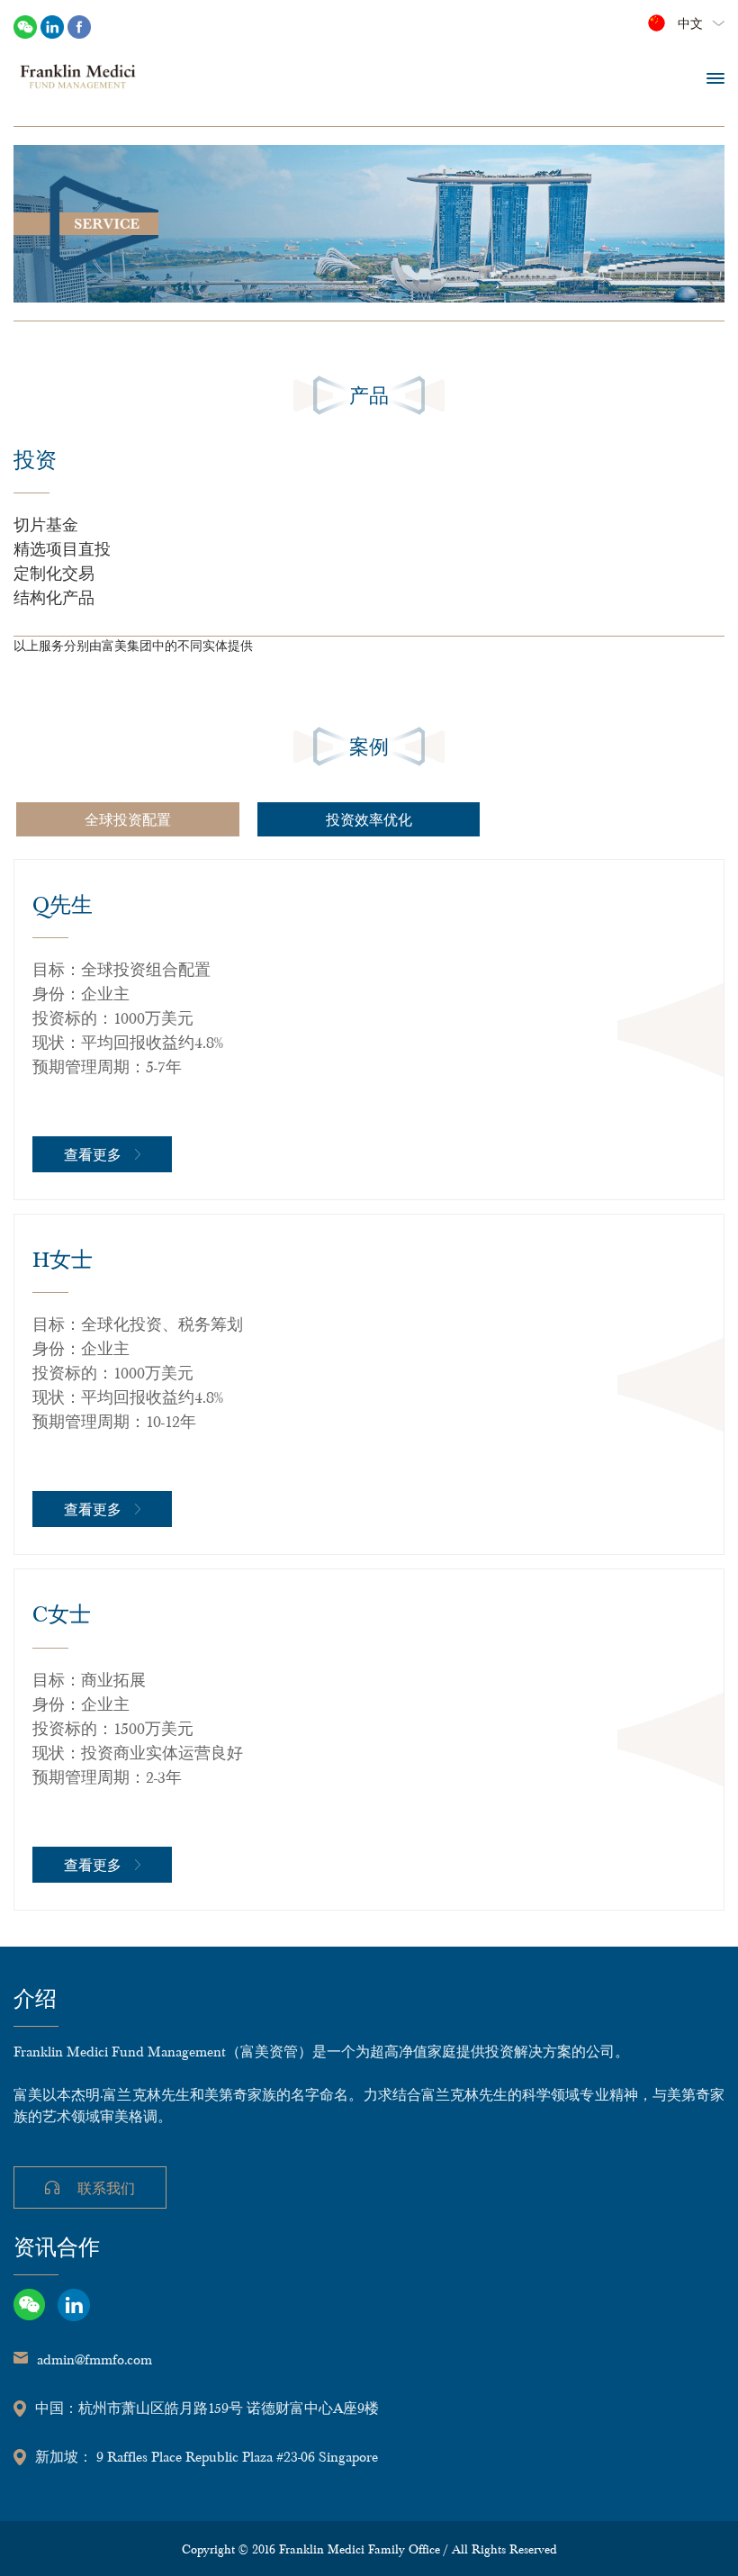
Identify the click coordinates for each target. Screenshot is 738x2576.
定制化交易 (54, 572)
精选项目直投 (62, 548)
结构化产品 (54, 597)
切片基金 (46, 524)
